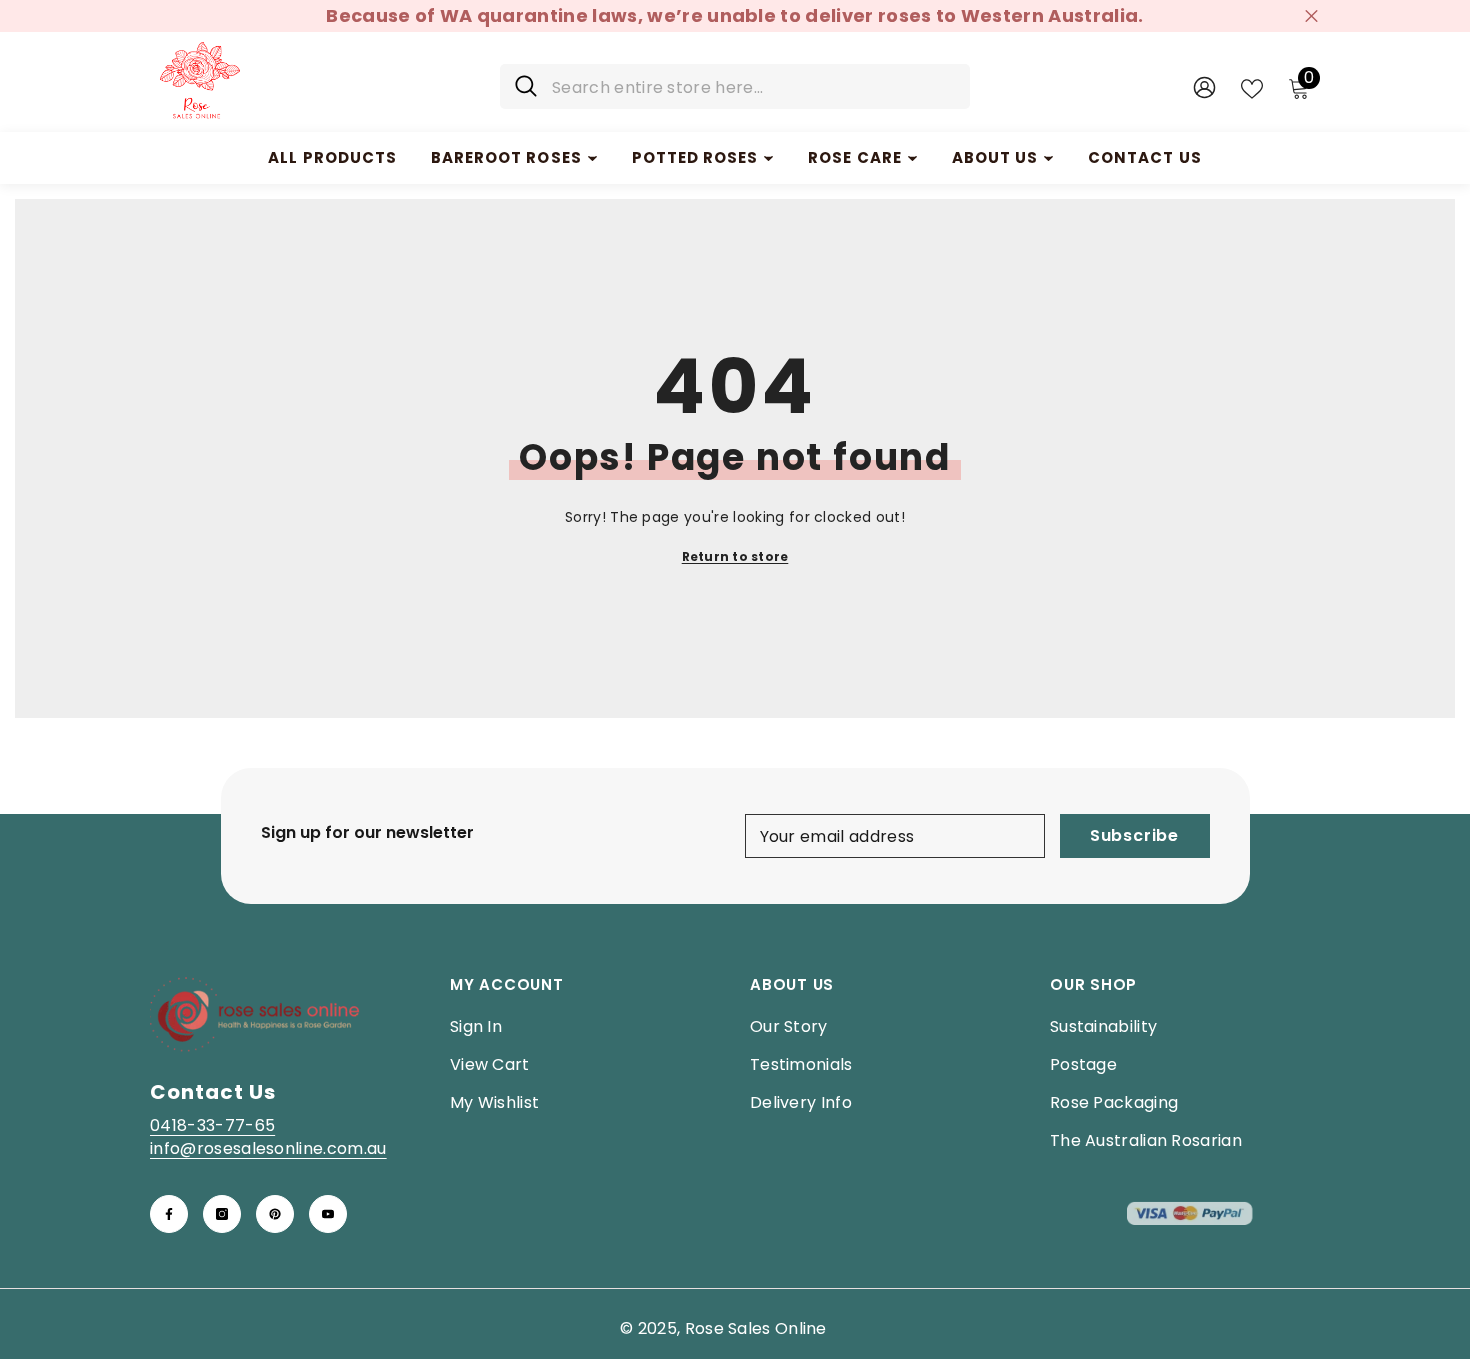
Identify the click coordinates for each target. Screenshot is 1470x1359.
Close (1311, 16)
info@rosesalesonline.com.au (268, 1148)
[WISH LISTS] (1252, 87)
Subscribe (1134, 835)
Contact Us (1145, 157)
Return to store (735, 556)
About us (995, 157)
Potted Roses (695, 157)
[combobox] (753, 86)
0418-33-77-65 (212, 1125)
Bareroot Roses (506, 157)
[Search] (735, 86)
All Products (332, 157)
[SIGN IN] (1204, 86)
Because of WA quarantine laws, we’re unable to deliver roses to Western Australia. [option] (734, 15)
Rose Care (854, 157)
